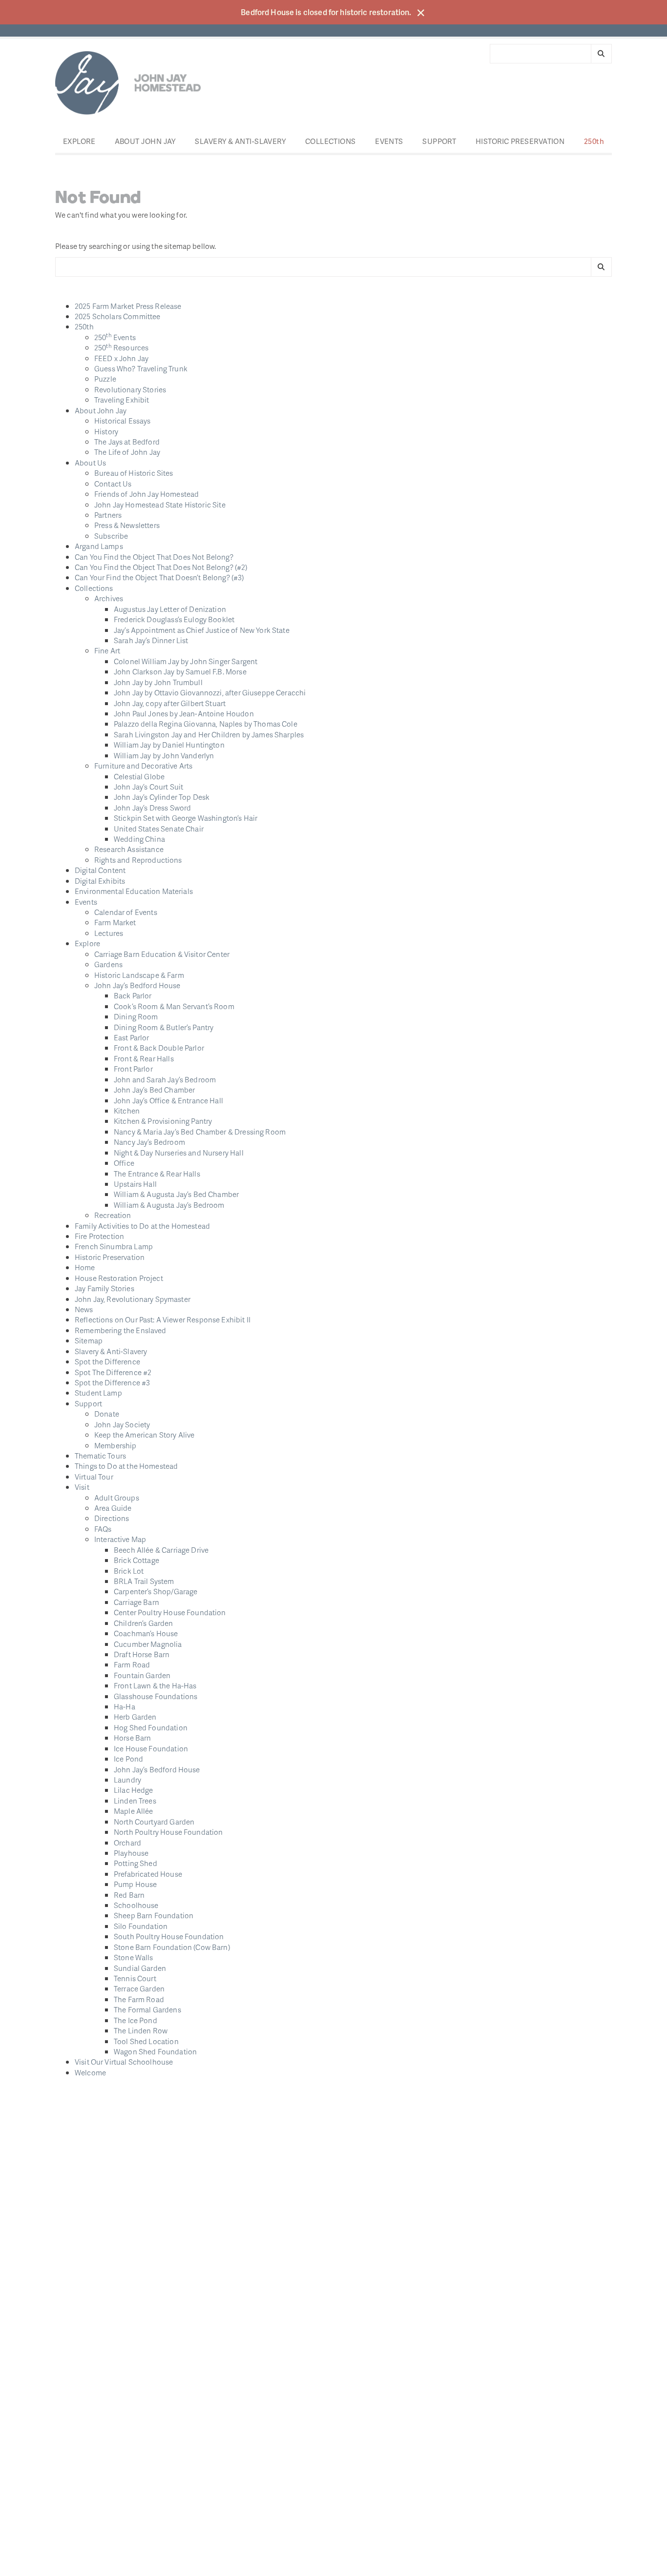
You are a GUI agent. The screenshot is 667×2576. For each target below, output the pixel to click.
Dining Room (136, 1016)
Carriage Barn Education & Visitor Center (162, 954)
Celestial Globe (139, 776)
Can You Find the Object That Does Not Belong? (154, 557)
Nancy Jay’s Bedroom (149, 1142)
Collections (331, 141)
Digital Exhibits (100, 881)
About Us (90, 463)
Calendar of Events (126, 912)
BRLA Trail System (144, 1581)
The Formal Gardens (147, 2009)
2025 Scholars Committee (117, 316)
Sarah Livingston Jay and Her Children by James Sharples (209, 734)
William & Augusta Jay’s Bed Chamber (176, 1194)
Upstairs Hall (135, 1184)
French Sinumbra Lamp (114, 1246)
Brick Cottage (136, 1560)
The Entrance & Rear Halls (157, 1174)
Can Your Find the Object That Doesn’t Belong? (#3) (159, 577)
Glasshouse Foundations (156, 1696)
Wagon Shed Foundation (155, 2051)
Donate (107, 1414)
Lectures (109, 933)
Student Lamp (98, 1393)
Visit (82, 1487)
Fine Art (107, 650)
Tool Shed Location (146, 2041)
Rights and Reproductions (138, 860)
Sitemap (89, 1340)
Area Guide (113, 1508)
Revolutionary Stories (130, 389)
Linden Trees (135, 1801)
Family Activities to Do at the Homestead (142, 1226)
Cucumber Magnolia (148, 1644)
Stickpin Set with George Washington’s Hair (186, 818)
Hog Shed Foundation (151, 1727)
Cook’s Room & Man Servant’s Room (174, 1006)
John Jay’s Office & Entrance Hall (168, 1100)
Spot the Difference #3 (112, 1382)
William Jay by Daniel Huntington (169, 745)
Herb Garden (135, 1717)
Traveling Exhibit (122, 400)
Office (124, 1163)
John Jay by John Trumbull (158, 682)
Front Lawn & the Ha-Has (155, 1685)
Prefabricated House (148, 1874)
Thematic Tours (100, 1456)
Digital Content (100, 870)
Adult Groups (117, 1498)
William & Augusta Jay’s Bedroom (169, 1205)
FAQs (103, 1529)
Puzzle (105, 379)
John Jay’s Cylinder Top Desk (162, 797)
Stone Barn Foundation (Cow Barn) (172, 1947)
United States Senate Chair (159, 829)
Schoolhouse (136, 1905)
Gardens (108, 964)
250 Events (115, 337)
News (84, 1309)
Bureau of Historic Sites (134, 473)
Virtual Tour (94, 1477)
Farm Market (115, 922)
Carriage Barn (136, 1602)
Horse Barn (133, 1738)
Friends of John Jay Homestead (146, 494)
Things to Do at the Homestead (126, 1466)
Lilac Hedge (134, 1790)
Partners (108, 515)
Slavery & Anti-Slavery (240, 141)
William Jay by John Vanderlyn (164, 755)
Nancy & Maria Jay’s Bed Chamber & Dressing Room (200, 1132)
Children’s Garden (144, 1623)
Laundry (127, 1780)
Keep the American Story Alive (144, 1435)
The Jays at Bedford (127, 442)
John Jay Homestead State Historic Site (160, 505)
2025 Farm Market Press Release (128, 306)
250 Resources (121, 347)
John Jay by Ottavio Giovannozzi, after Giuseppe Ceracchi (210, 692)
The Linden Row (141, 2030)
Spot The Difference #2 (113, 1372)
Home (85, 1267)
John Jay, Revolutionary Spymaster (133, 1299)
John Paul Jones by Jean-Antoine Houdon (184, 713)
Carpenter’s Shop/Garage (156, 1591)
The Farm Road (139, 1999)
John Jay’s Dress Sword (152, 808)
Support (439, 141)
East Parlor (132, 1037)
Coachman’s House (146, 1633)
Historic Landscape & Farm (139, 975)
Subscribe (111, 536)
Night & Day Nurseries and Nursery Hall (179, 1153)
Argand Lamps (99, 546)
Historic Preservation (520, 141)
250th (594, 141)
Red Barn (129, 1895)
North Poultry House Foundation (168, 1832)
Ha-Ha (125, 1706)
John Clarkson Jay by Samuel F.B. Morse (180, 671)
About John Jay (145, 141)
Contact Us (113, 484)
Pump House (135, 1884)
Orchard (127, 1843)
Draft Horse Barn (142, 1654)
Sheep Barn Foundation (154, 1915)
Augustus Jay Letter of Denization (170, 609)
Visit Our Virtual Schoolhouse (124, 2062)
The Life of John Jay (127, 452)
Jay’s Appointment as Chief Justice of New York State (202, 630)
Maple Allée (134, 1811)
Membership (115, 1445)
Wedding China (139, 839)
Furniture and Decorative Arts (143, 766)
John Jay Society (122, 1424)
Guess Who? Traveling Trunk (141, 368)
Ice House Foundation (151, 1748)
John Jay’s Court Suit (148, 787)
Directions (112, 1518)
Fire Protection (99, 1236)
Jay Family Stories (104, 1288)
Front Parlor (133, 1069)
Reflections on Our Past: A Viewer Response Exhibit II (163, 1319)
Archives (109, 598)
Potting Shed (135, 1863)
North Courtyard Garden (154, 1822)
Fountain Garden (142, 1675)
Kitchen (127, 1111)
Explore (79, 141)
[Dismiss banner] (421, 13)
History (106, 431)
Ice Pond (128, 1759)
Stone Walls (134, 1957)
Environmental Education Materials (134, 891)
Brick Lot (129, 1571)
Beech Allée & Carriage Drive (161, 1550)
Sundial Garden (140, 1968)
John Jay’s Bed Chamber (154, 1090)
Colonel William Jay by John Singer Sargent (186, 661)
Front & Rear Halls (144, 1058)
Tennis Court (135, 1978)
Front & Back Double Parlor (159, 1048)
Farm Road (132, 1664)
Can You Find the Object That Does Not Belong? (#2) (161, 567)
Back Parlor (133, 995)
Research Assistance (129, 849)
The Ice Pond (135, 2020)
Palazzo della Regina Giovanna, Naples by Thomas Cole (206, 724)
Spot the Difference (107, 1361)
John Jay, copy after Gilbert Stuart (170, 703)
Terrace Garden (139, 1988)
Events (389, 141)
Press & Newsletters (127, 525)
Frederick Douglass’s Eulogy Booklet (174, 619)
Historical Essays (123, 421)
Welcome (90, 2072)
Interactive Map (120, 1539)
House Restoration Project (119, 1278)
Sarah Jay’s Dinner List (151, 640)
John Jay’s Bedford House (137, 985)
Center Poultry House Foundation (170, 1612)
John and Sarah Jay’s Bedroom (165, 1079)
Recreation (113, 1215)
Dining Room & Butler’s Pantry (164, 1027)
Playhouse (131, 1853)
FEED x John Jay (121, 358)
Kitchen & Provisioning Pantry (163, 1121)
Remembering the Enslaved (121, 1330)
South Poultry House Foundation (169, 1936)
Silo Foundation (141, 1926)
